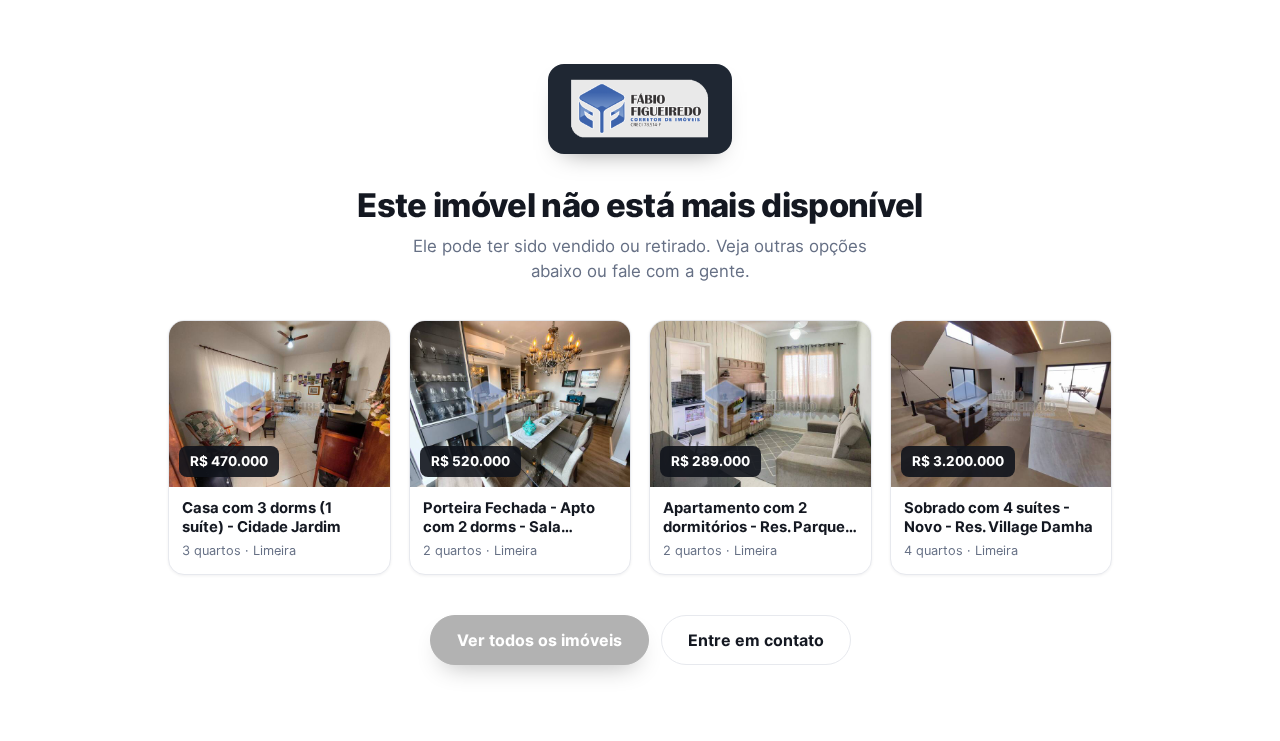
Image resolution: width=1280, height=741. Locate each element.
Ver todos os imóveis (539, 640)
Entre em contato (756, 640)
